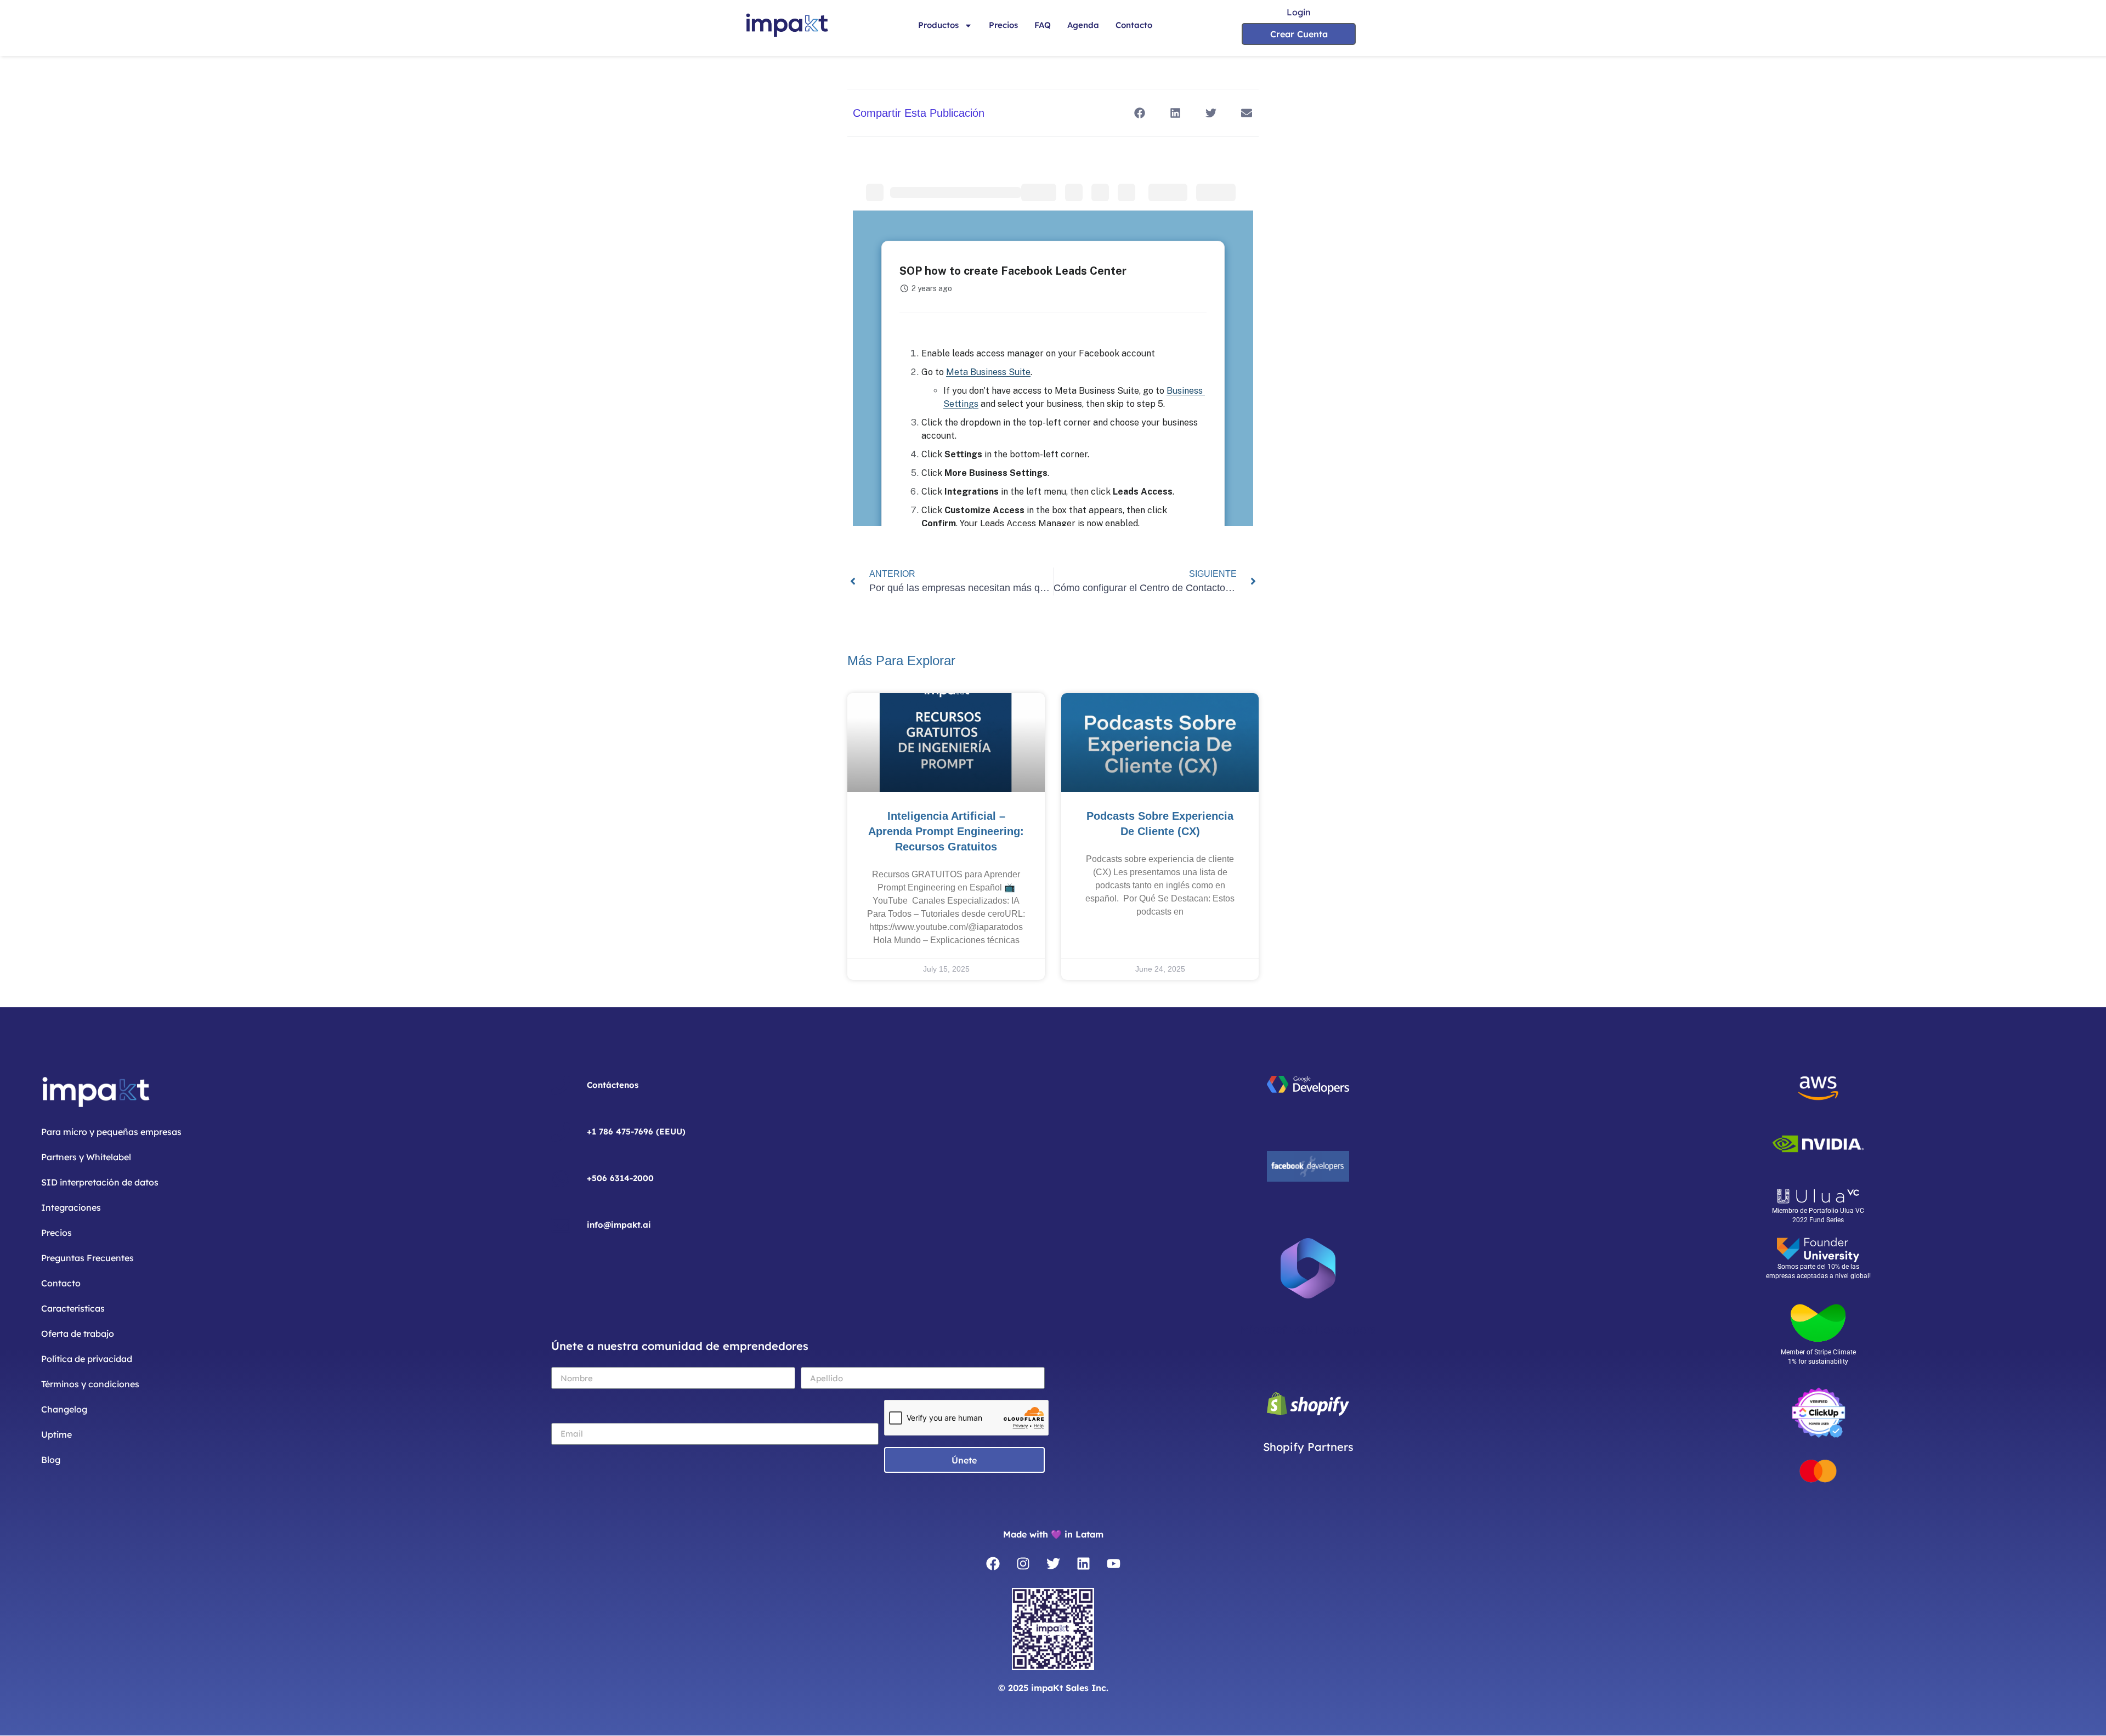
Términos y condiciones (90, 1384)
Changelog (64, 1409)
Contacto (1134, 25)
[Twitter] (1053, 1563)
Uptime (56, 1434)
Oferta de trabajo (78, 1334)
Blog (51, 1460)
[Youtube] (1113, 1563)
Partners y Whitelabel (86, 1157)
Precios (1003, 25)
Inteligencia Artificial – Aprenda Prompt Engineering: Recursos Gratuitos (946, 831)
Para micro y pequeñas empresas (111, 1132)
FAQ (1043, 25)
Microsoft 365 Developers (1308, 1329)
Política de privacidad (87, 1359)
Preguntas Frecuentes (87, 1258)
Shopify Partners (1308, 1447)
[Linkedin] (1083, 1563)
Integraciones (71, 1207)
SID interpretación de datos (100, 1182)
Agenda (1083, 25)
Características (73, 1308)
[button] (1139, 113)
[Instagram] (1023, 1563)
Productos (938, 25)
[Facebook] (993, 1563)
